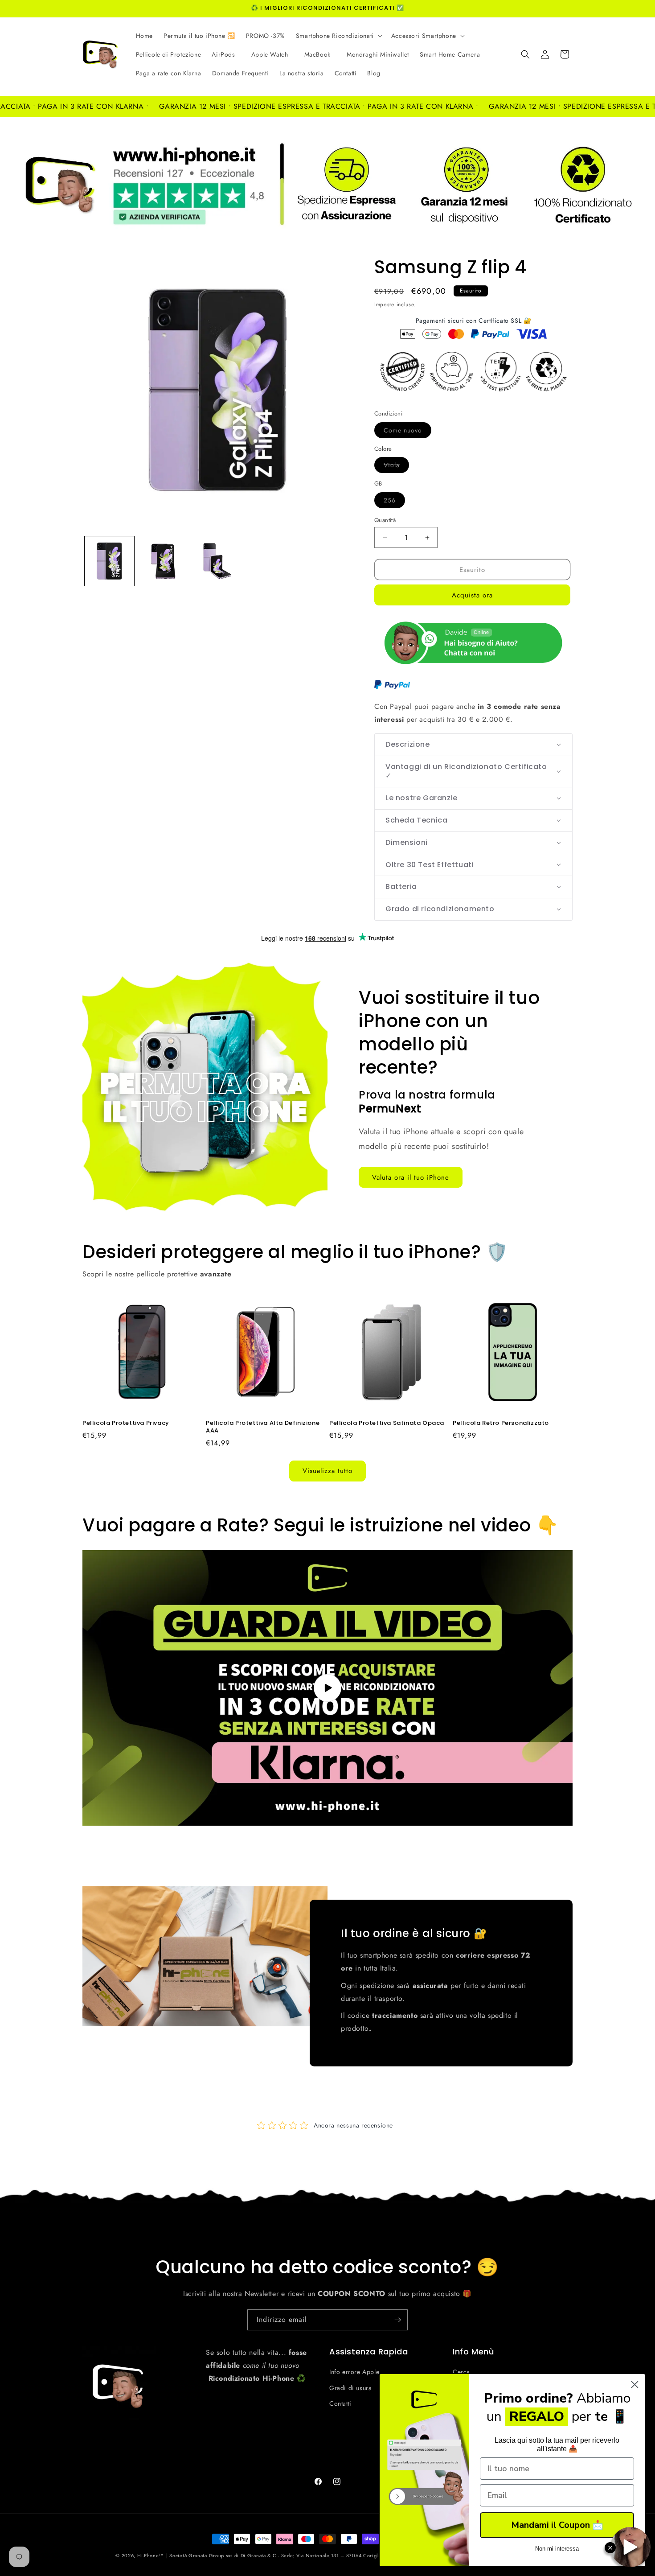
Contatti (340, 2403)
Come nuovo (407, 432)
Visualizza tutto (327, 1471)
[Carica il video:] (327, 1688)
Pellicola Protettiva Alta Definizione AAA (263, 1427)
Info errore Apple (354, 2372)
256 (394, 502)
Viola (396, 467)
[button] (338, 36)
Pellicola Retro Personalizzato (501, 1423)
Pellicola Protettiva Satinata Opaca (387, 1423)
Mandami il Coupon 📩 (557, 2525)
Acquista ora (472, 595)
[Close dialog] (635, 2385)
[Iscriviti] (397, 2320)
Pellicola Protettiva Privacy (126, 1423)
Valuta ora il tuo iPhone (411, 1177)
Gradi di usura (350, 2388)
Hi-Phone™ (151, 2555)
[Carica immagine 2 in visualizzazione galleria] (163, 561)
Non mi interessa (557, 2549)
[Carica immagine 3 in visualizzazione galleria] (217, 561)
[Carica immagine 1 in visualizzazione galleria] (109, 561)
